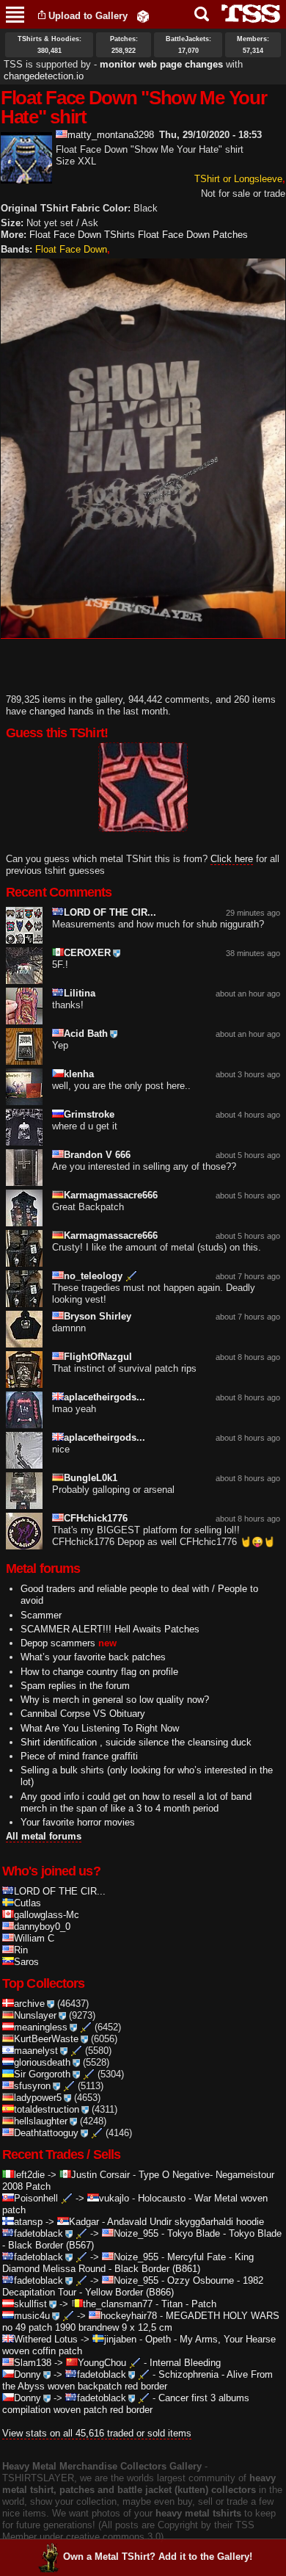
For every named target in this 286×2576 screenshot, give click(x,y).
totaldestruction (47, 2109)
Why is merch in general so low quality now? (115, 1700)
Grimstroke (89, 1114)
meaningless (41, 2027)
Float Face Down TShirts (82, 235)
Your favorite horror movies (78, 1822)
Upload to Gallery (88, 16)
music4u (32, 2316)
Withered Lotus (46, 2339)
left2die (29, 2175)
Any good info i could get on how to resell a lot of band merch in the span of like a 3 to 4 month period (136, 1802)
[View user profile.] (26, 177)
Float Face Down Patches (193, 235)
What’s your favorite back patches (93, 1657)
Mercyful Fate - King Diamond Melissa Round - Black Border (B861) (128, 2263)
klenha (79, 1074)
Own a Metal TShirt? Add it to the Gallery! (158, 2557)
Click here (232, 859)
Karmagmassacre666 (111, 1195)
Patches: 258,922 (124, 45)
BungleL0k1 (91, 1478)
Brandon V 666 (97, 1155)
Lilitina (80, 993)
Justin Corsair (100, 2175)
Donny (27, 2374)
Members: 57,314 (253, 45)
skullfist (30, 2304)
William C (34, 1938)
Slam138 (33, 2363)
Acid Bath (86, 1034)
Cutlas (27, 1903)
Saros (26, 1962)
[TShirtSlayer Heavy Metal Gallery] (246, 14)
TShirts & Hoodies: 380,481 (49, 45)
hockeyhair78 (129, 2316)
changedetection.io (44, 76)
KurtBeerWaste (46, 2039)
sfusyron (32, 2086)
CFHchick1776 (96, 1518)
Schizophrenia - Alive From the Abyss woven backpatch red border (137, 2380)
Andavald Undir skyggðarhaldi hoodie (186, 2222)
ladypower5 (38, 2098)
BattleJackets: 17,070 (188, 45)
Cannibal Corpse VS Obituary (83, 1714)
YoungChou (102, 2363)
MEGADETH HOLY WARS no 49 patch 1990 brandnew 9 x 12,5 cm (141, 2322)
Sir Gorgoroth (42, 2074)
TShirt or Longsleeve (238, 179)
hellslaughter (41, 2121)
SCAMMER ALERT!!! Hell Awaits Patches (110, 1629)
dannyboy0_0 (42, 1926)
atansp (28, 2222)
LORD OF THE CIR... (110, 912)
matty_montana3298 (111, 135)
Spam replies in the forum (75, 1686)
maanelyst (36, 2051)
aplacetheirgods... (104, 1397)
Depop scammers (58, 1643)
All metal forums (44, 1836)
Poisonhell (36, 2198)
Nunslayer (35, 2015)
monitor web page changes (161, 64)
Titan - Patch (189, 2304)
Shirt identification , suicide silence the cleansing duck (136, 1742)
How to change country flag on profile (99, 1672)
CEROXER (87, 953)
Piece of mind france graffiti (79, 1756)
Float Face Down (71, 249)
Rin (21, 1950)
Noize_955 (136, 2233)
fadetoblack (38, 2233)
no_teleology (93, 1276)
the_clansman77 (118, 2304)
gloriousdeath (42, 2062)
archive (29, 2004)
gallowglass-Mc (47, 1915)
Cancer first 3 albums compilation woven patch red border (126, 2404)
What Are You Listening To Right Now (100, 1728)
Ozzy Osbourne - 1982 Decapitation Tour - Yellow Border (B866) (133, 2286)
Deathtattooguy (46, 2133)
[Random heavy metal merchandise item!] (143, 16)
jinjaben (120, 2339)
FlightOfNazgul (98, 1357)
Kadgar (84, 2222)
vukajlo (114, 2198)
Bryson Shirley (98, 1316)
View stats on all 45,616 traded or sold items (97, 2433)
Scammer (41, 1615)
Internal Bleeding (185, 2363)
